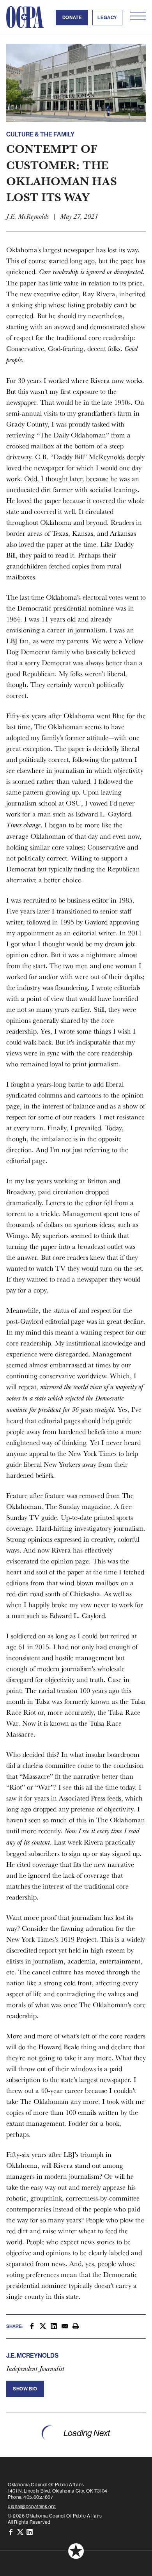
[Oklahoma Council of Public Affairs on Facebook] (11, 2532)
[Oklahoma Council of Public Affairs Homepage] (25, 17)
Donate (72, 18)
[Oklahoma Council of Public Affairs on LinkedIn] (30, 2532)
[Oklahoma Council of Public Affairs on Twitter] (20, 2532)
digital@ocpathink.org (32, 2507)
